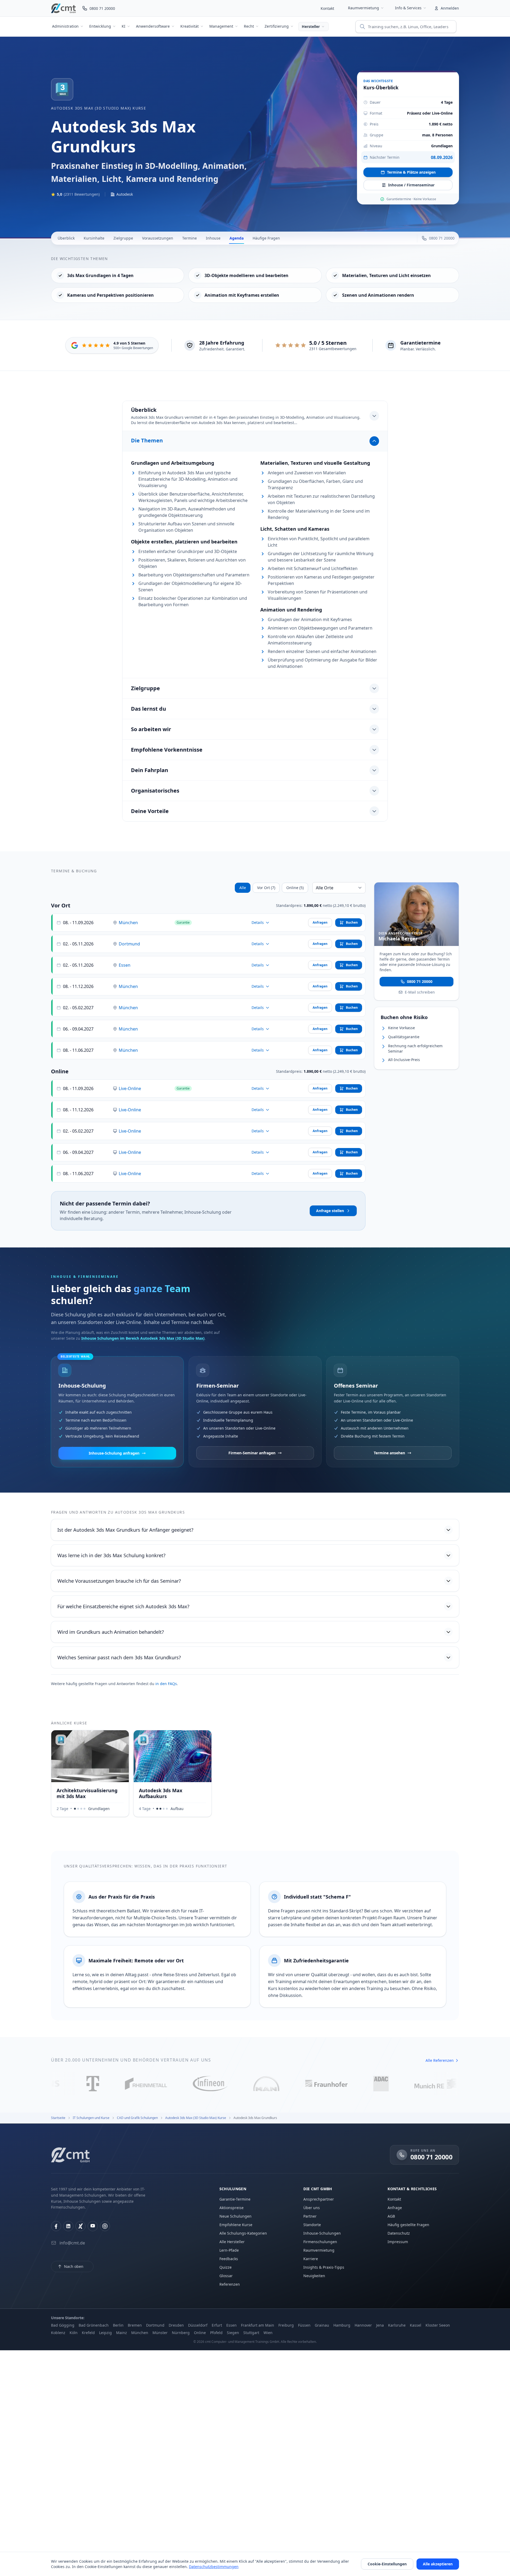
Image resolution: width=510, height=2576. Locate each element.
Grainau (322, 2325)
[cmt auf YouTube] (93, 2226)
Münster (160, 2333)
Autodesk (125, 194)
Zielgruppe (123, 238)
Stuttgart (251, 2333)
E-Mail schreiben (420, 992)
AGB (391, 2216)
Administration (65, 26)
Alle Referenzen (440, 2060)
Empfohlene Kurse (236, 2225)
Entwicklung (100, 26)
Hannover (363, 2325)
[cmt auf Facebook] (56, 2226)
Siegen (233, 2333)
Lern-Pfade (229, 2250)
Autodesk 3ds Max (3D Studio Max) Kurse (99, 108)
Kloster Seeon (438, 2325)
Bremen (135, 2325)
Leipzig (105, 2333)
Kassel (416, 2325)
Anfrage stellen (330, 1211)
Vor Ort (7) (266, 888)
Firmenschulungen (320, 2242)
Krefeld (88, 2333)
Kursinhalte (94, 238)
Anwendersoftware (153, 26)
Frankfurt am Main (258, 2325)
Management (221, 26)
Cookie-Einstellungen (387, 2564)
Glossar (226, 2276)
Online (200, 2333)
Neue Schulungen (235, 2216)
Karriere (311, 2259)
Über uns (312, 2208)
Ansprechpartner (319, 2199)
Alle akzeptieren (438, 2564)
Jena (380, 2325)
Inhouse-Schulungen (322, 2233)
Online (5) (295, 888)
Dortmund (129, 944)
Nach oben (74, 2266)
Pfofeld (216, 2333)
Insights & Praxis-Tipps (324, 2267)
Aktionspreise (231, 2208)
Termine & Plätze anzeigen (411, 172)
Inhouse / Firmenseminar (411, 185)
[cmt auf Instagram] (105, 2226)
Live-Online (130, 1088)
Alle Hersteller (232, 2242)
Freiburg (286, 2325)
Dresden (176, 2325)
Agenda (237, 238)
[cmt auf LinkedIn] (68, 2226)
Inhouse (213, 238)
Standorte (312, 2225)
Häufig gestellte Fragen (408, 2225)
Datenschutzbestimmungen (214, 2567)
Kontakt (327, 8)
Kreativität (190, 26)
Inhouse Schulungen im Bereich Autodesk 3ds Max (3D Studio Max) (143, 1338)
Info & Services (408, 8)
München (128, 923)
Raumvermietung (364, 8)
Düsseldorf (198, 2325)
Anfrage (395, 2208)
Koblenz (58, 2333)
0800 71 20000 (420, 981)
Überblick (66, 238)
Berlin (118, 2325)
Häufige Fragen (266, 238)
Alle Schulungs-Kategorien (243, 2233)
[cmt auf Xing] (80, 2226)
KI (124, 26)
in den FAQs (166, 1684)
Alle (243, 888)
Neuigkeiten (314, 2276)
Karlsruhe (397, 2325)
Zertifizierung (277, 26)
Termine (190, 238)
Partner (310, 2216)
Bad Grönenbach (94, 2325)
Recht (249, 26)
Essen (125, 965)
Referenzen (230, 2284)
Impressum (398, 2242)
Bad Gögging (63, 2325)
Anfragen (320, 922)
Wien (268, 2333)
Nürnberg (181, 2333)
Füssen (304, 2325)
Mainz (122, 2333)
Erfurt (217, 2325)
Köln (74, 2333)
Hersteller (311, 26)
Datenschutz (399, 2233)
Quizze (226, 2267)
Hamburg (342, 2325)
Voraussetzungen (158, 238)
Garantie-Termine (235, 2199)
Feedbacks (229, 2259)
